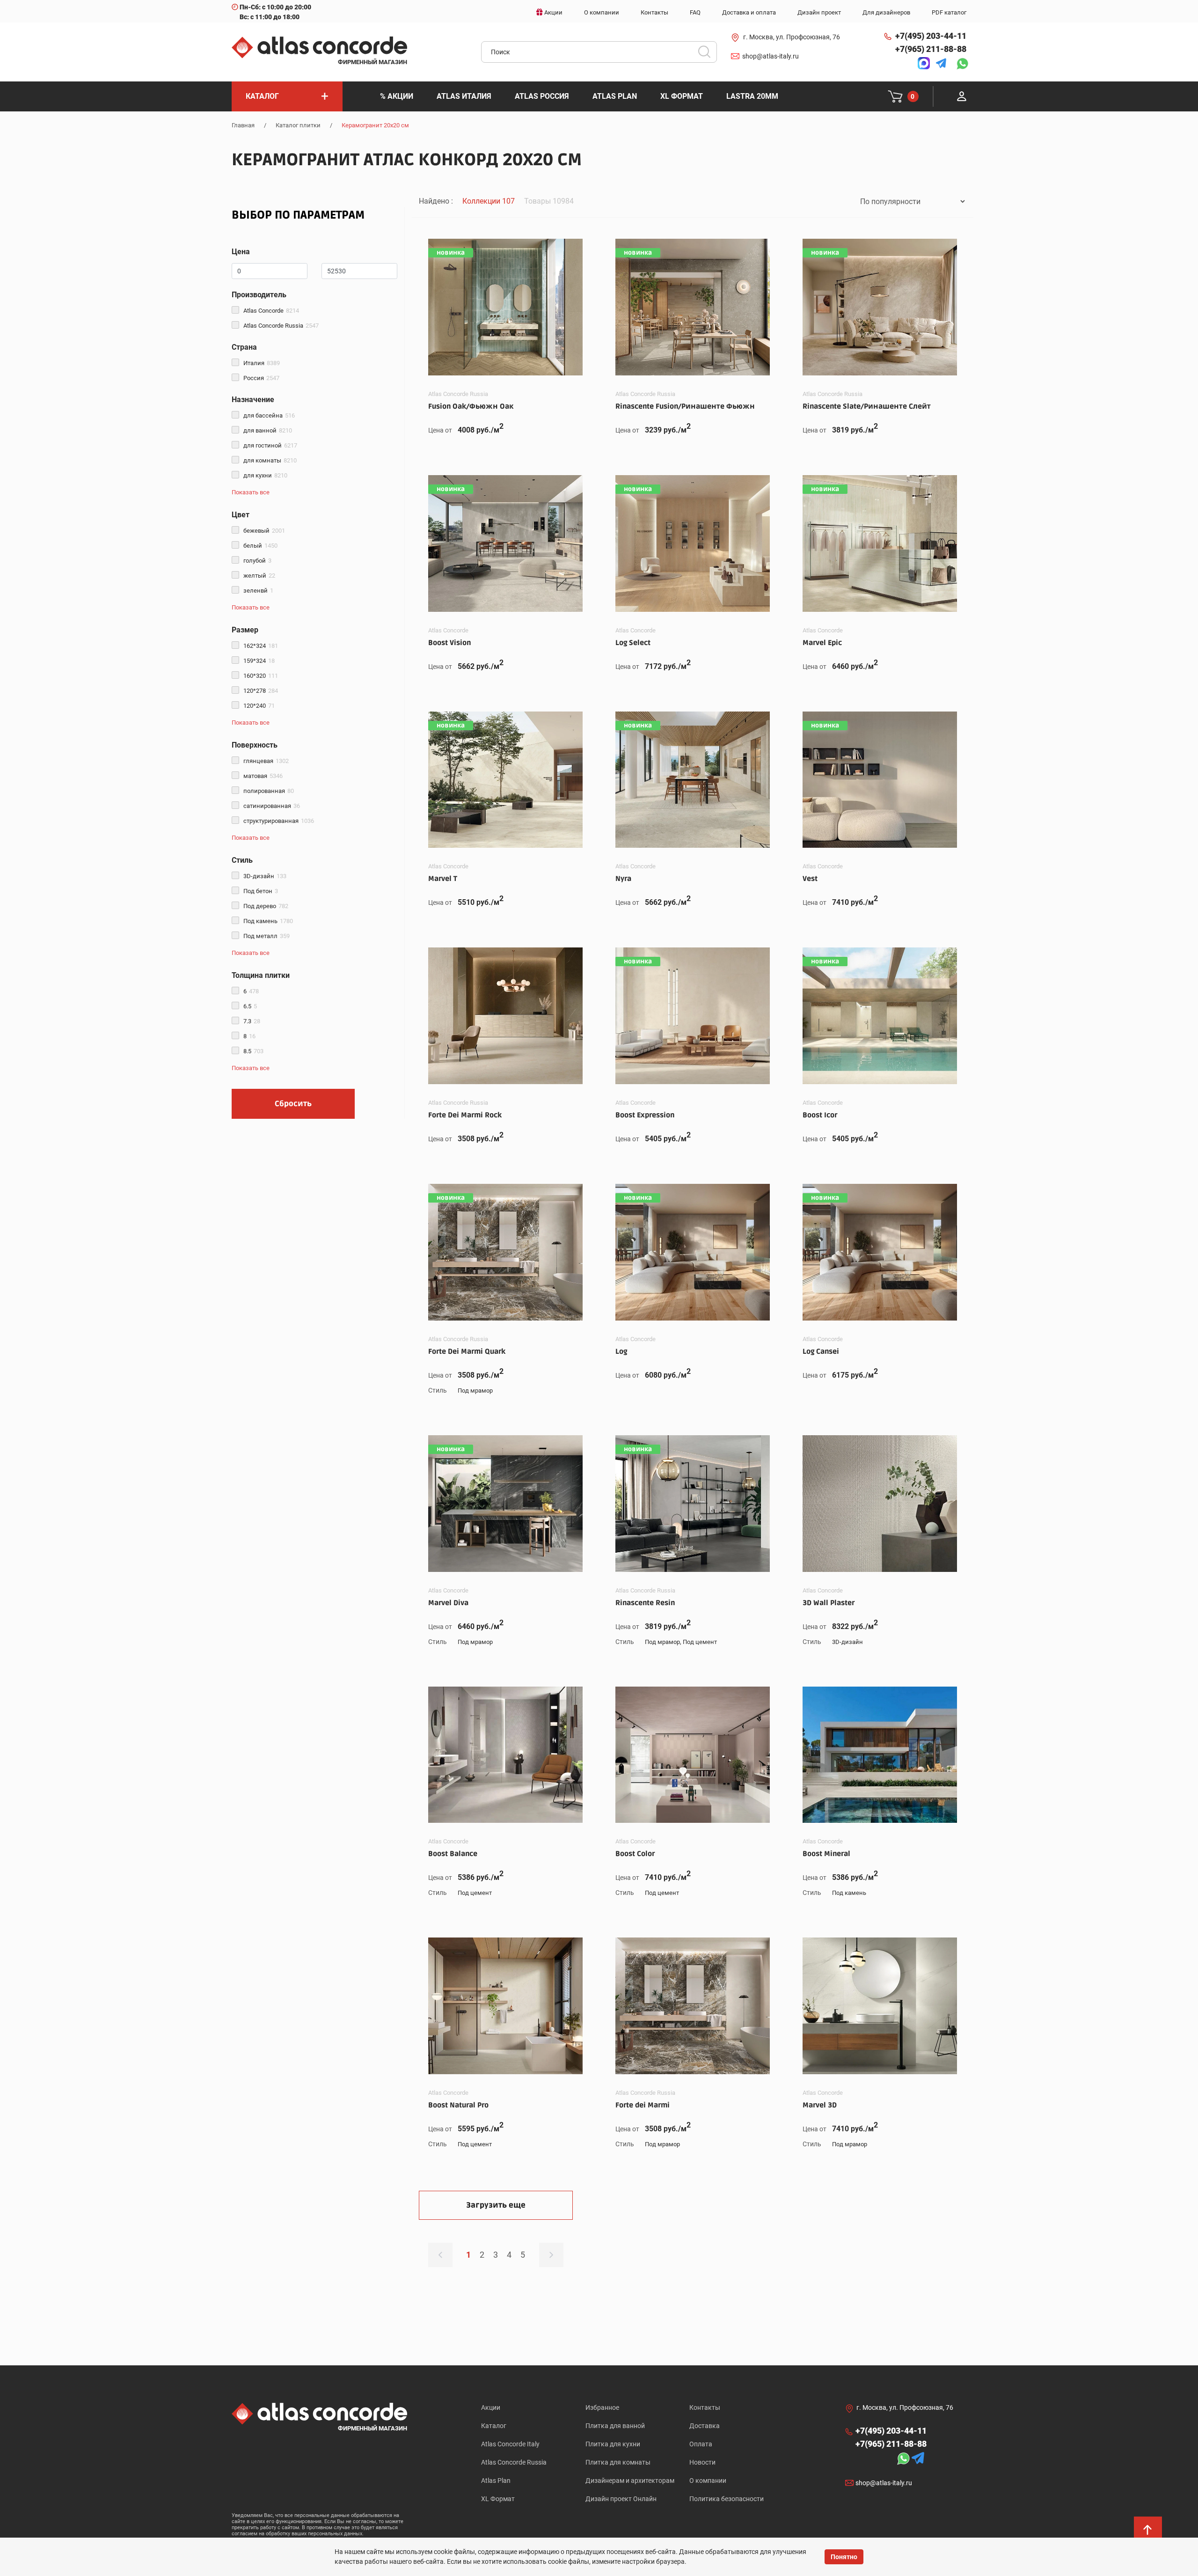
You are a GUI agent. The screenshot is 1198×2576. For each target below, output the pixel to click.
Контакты (705, 2407)
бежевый (264, 531)
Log (621, 1351)
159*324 (259, 661)
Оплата (701, 2444)
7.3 (252, 1021)
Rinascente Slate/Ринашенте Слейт (867, 406)
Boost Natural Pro (458, 2105)
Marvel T (443, 879)
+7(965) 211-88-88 (931, 49)
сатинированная (272, 806)
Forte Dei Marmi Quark (467, 1351)
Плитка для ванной (615, 2426)
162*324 (261, 646)
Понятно (844, 2557)
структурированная (279, 821)
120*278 (261, 691)
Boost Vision (449, 643)
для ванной (268, 430)
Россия (261, 378)
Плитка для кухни (613, 2444)
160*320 (261, 676)
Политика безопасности (727, 2499)
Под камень (268, 921)
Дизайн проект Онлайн (621, 2499)
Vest (810, 879)
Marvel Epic (822, 643)
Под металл (267, 936)
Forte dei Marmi (643, 2105)
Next (551, 2255)
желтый (259, 576)
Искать (708, 55)
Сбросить (293, 1104)
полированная (269, 791)
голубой (257, 561)
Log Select (633, 643)
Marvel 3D (820, 2105)
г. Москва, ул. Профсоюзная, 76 (792, 37)
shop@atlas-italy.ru (771, 56)
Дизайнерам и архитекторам (630, 2481)
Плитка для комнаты (618, 2462)
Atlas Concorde (271, 311)
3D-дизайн (265, 876)
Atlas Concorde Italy (510, 2444)
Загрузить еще (496, 2205)
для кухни (265, 475)
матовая (263, 776)
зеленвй (258, 591)
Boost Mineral (826, 1854)
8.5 (253, 1051)
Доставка (705, 2426)
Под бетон (261, 891)
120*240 (259, 706)
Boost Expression (645, 1115)
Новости (702, 2462)
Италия (262, 363)
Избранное (602, 2407)
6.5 (250, 1006)
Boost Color (635, 1854)
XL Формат (498, 2499)
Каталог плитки (298, 125)
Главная (243, 125)
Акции (491, 2407)
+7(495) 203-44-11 (931, 36)
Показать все (251, 492)
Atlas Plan (496, 2481)
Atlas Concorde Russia (281, 326)
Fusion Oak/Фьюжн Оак (471, 406)
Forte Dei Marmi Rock (465, 1115)
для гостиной (270, 445)
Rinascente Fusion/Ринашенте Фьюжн (685, 406)
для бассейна (269, 415)
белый (260, 546)
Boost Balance (453, 1854)
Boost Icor (820, 1115)
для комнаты (270, 460)
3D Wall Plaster (829, 1603)
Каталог (494, 2426)
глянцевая (266, 761)
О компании (708, 2481)
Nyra (623, 879)
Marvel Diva (448, 1603)
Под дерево (266, 906)
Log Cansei (821, 1351)
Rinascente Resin (645, 1603)
